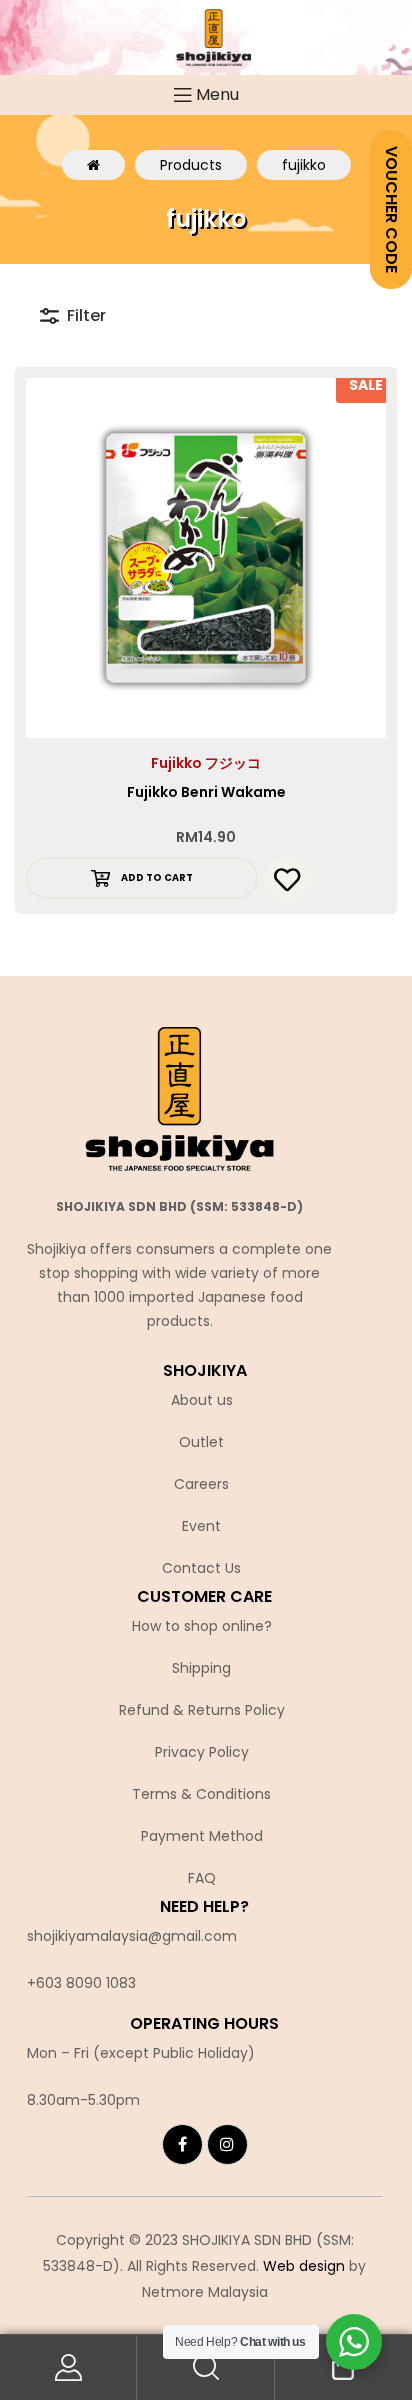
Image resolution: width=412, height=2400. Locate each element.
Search (205, 2367)
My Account (68, 2367)
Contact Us (201, 1568)
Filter (86, 315)
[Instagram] (227, 2144)
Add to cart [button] (157, 877)
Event (201, 1526)
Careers (201, 1484)
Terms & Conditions (201, 1794)
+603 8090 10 (73, 1983)
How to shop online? (202, 1626)
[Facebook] (182, 2144)
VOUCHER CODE (391, 209)
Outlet (201, 1442)
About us (202, 1400)
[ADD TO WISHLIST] (287, 879)
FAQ (202, 1878)
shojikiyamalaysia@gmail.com (132, 1936)
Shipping (201, 1668)
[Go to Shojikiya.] (93, 165)
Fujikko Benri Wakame (206, 792)
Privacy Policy (202, 1752)
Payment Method (202, 1836)
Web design (304, 2266)
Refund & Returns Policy (202, 1710)
